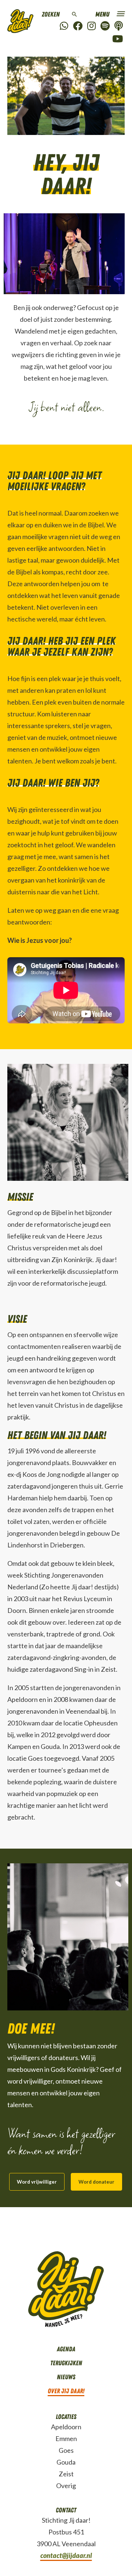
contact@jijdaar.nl (66, 2555)
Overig (66, 2486)
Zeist (66, 2474)
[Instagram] (91, 26)
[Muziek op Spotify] (105, 26)
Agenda (66, 2349)
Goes (66, 2450)
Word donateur (96, 2182)
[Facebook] (78, 26)
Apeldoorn (66, 2427)
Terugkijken (66, 2363)
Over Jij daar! (66, 2391)
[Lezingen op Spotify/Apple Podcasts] (119, 26)
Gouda (66, 2462)
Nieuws (66, 2377)
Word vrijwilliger (37, 2182)
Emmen (66, 2438)
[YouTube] (118, 39)
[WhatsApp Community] (64, 26)
